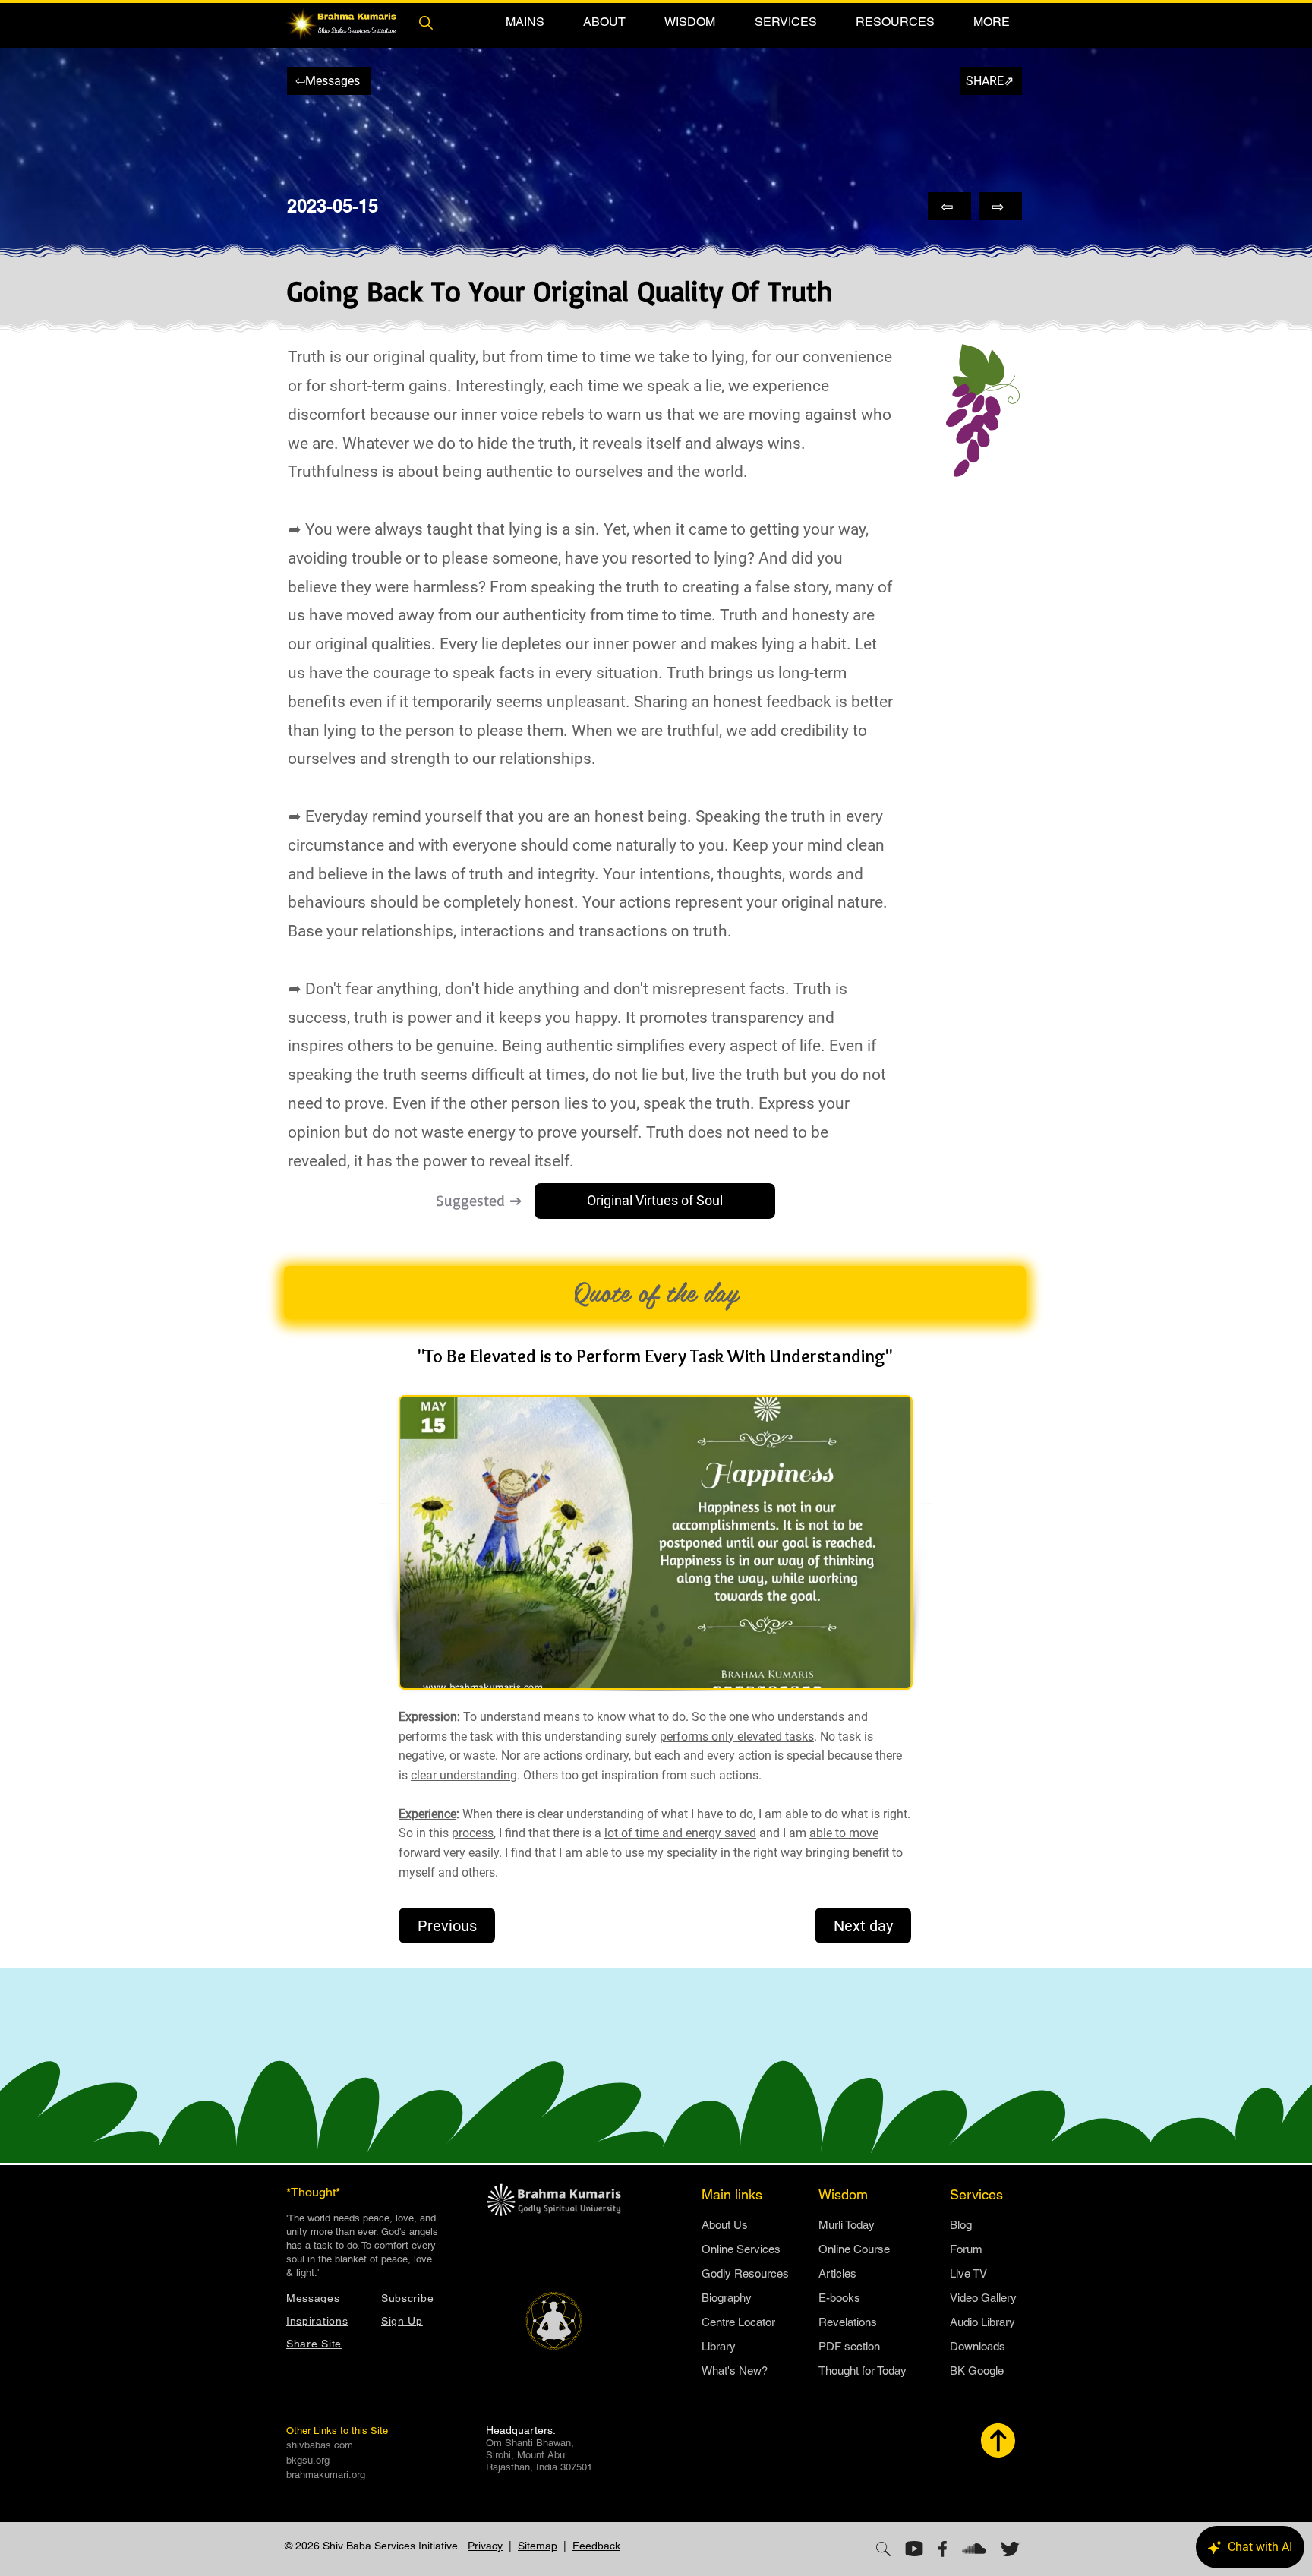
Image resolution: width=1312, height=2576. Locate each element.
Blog (961, 2225)
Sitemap (538, 2546)
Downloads (978, 2346)
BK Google (977, 2371)
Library (719, 2346)
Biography (727, 2298)
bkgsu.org (308, 2460)
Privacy (485, 2546)
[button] (525, 22)
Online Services (741, 2249)
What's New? (735, 2371)
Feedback (596, 2546)
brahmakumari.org (326, 2475)
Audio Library (982, 2322)
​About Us (725, 2225)
